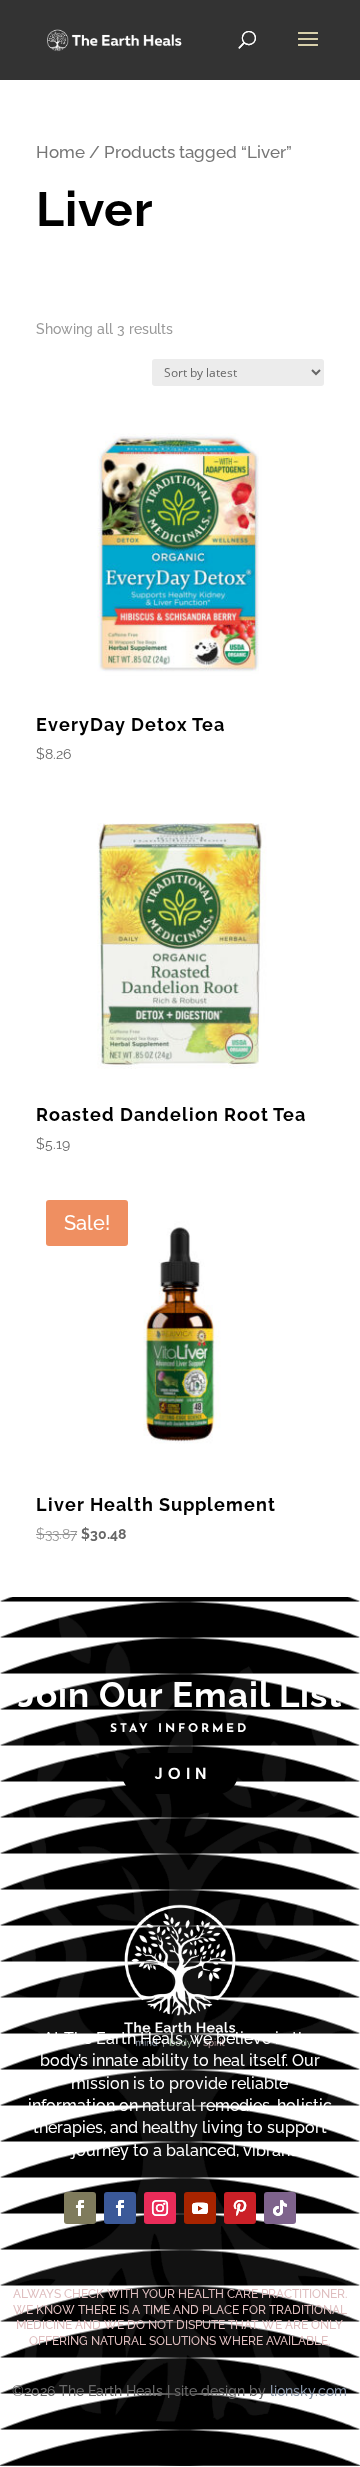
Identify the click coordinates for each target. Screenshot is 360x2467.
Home (60, 152)
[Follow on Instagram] (160, 2208)
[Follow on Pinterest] (240, 2208)
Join (182, 1773)
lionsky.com (308, 2391)
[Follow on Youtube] (200, 2208)
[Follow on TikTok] (280, 2208)
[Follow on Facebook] (80, 2208)
